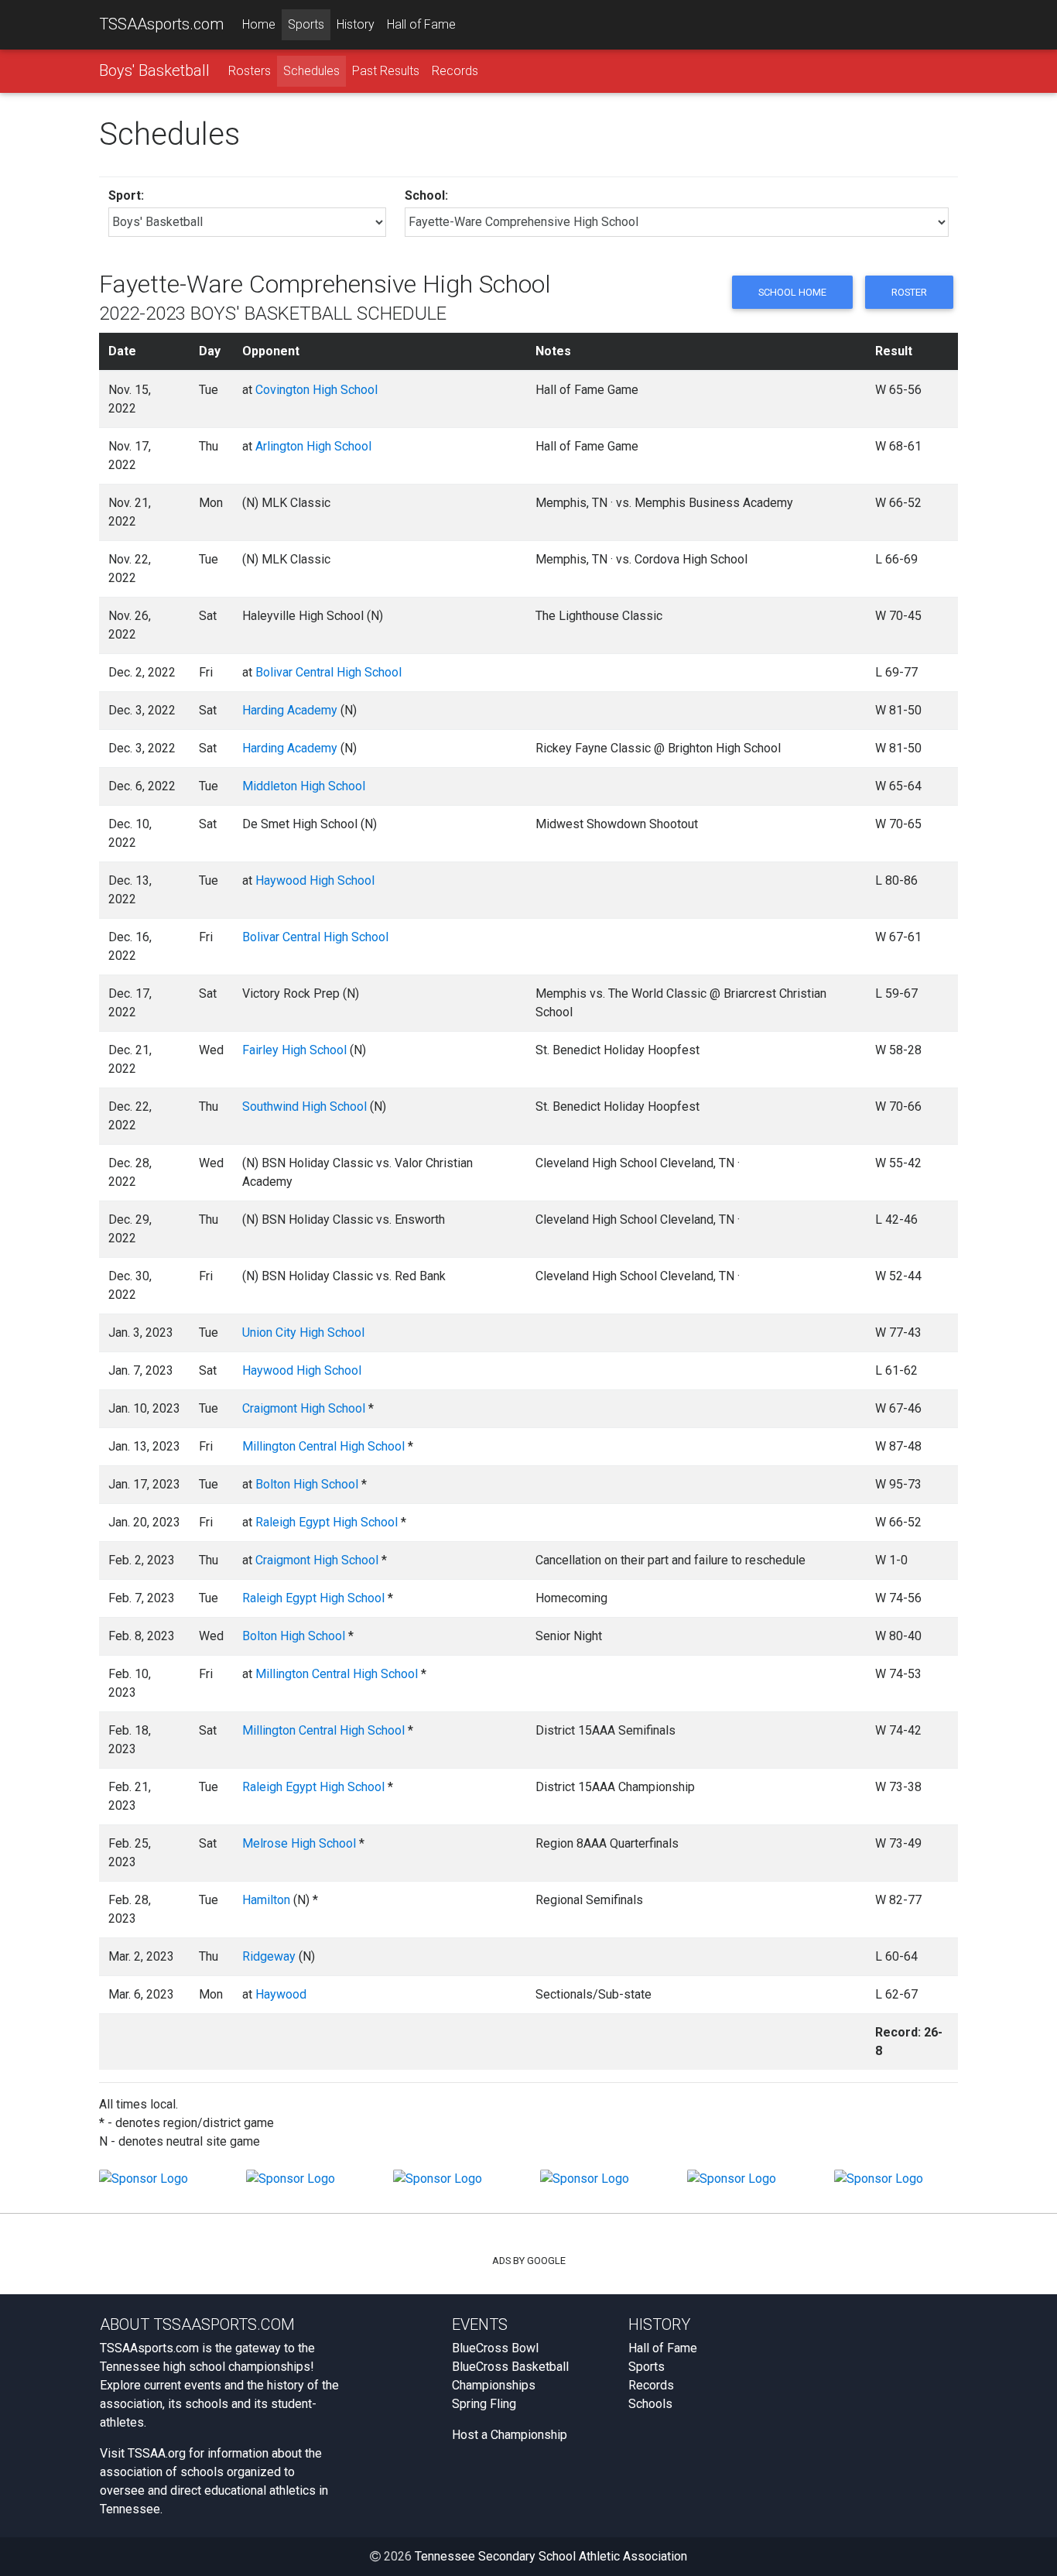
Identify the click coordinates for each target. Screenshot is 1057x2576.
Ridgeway (269, 1956)
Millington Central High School (323, 1446)
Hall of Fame (421, 24)
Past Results (386, 71)
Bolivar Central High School (328, 672)
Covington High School (316, 390)
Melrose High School (299, 1843)
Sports (306, 24)
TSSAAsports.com (161, 24)
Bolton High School (307, 1484)
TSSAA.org (157, 2453)
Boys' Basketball (154, 70)
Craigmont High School (304, 1408)
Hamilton (266, 1900)
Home (259, 24)
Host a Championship (510, 2435)
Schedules (311, 71)
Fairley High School (294, 1050)
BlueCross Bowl (495, 2348)
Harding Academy (290, 710)
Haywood (281, 1994)
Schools (650, 2404)
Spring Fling (484, 2404)
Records (455, 71)
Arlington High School (313, 446)
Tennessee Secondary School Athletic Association (551, 2556)
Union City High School (303, 1333)
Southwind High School (304, 1106)
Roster (909, 292)
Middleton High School (304, 786)
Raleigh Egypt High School (327, 1522)
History (356, 24)
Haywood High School (315, 880)
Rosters (250, 71)
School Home (792, 292)
